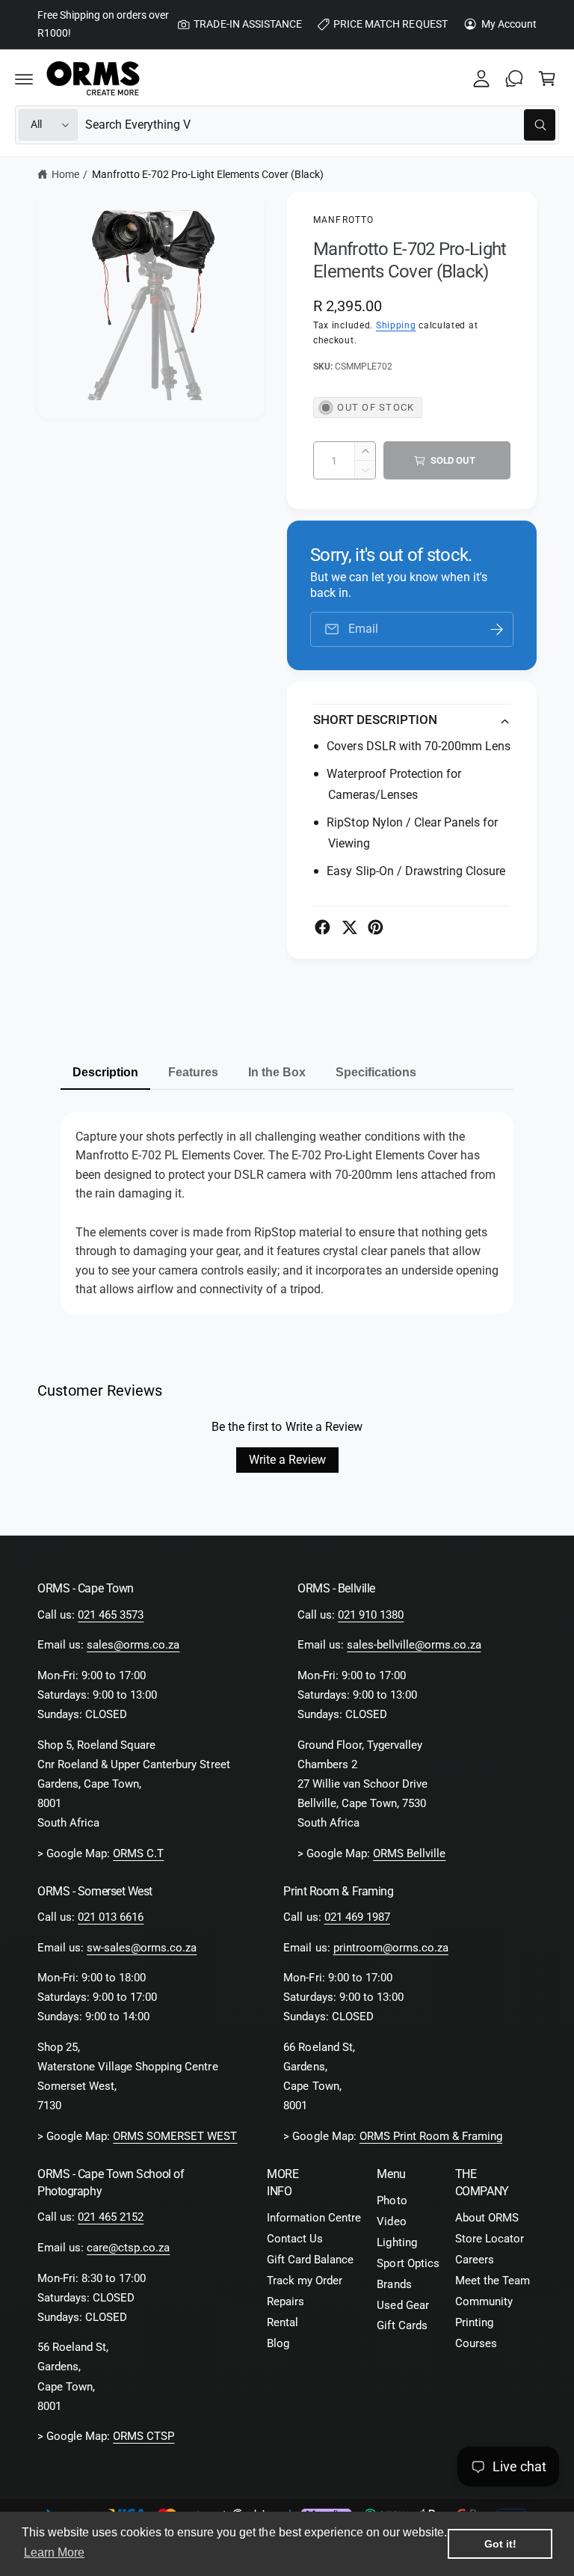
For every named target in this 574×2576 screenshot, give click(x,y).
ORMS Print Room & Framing (431, 2137)
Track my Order (305, 2281)
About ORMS (487, 2218)
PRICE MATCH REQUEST (390, 24)
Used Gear (402, 2306)
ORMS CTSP (143, 2437)
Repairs (286, 2302)
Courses (476, 2344)
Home (65, 174)
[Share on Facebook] (323, 927)
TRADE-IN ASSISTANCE (247, 24)
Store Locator (490, 2239)
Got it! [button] (500, 2544)
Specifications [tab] (376, 1072)
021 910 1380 (371, 1615)
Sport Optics (408, 2264)
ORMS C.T (138, 1854)
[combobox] (320, 125)
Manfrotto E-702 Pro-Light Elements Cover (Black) (208, 174)
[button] (24, 79)
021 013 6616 (111, 1917)
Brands (394, 2285)
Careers (475, 2260)
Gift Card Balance (310, 2260)
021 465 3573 (111, 1615)
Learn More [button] (54, 2552)
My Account (509, 24)
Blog (278, 2344)
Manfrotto (343, 220)
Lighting (396, 2243)
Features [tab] (193, 1072)
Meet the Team (493, 2281)
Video (391, 2222)
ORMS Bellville (409, 1854)
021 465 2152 (111, 2217)
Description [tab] (105, 1072)
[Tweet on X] (349, 927)
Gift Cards (402, 2326)
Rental (283, 2323)
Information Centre (314, 2218)
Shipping (396, 325)
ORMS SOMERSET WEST (175, 2137)
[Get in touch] (514, 79)
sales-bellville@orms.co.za (414, 1645)
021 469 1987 (357, 1917)
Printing (474, 2323)
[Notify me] (497, 629)
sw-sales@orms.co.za (142, 1948)
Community (484, 2302)
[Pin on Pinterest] (376, 927)
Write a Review (287, 1460)
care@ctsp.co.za (128, 2248)
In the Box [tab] (277, 1072)
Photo (392, 2201)
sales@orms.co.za (133, 1645)
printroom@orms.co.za (391, 1948)
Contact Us (295, 2239)
